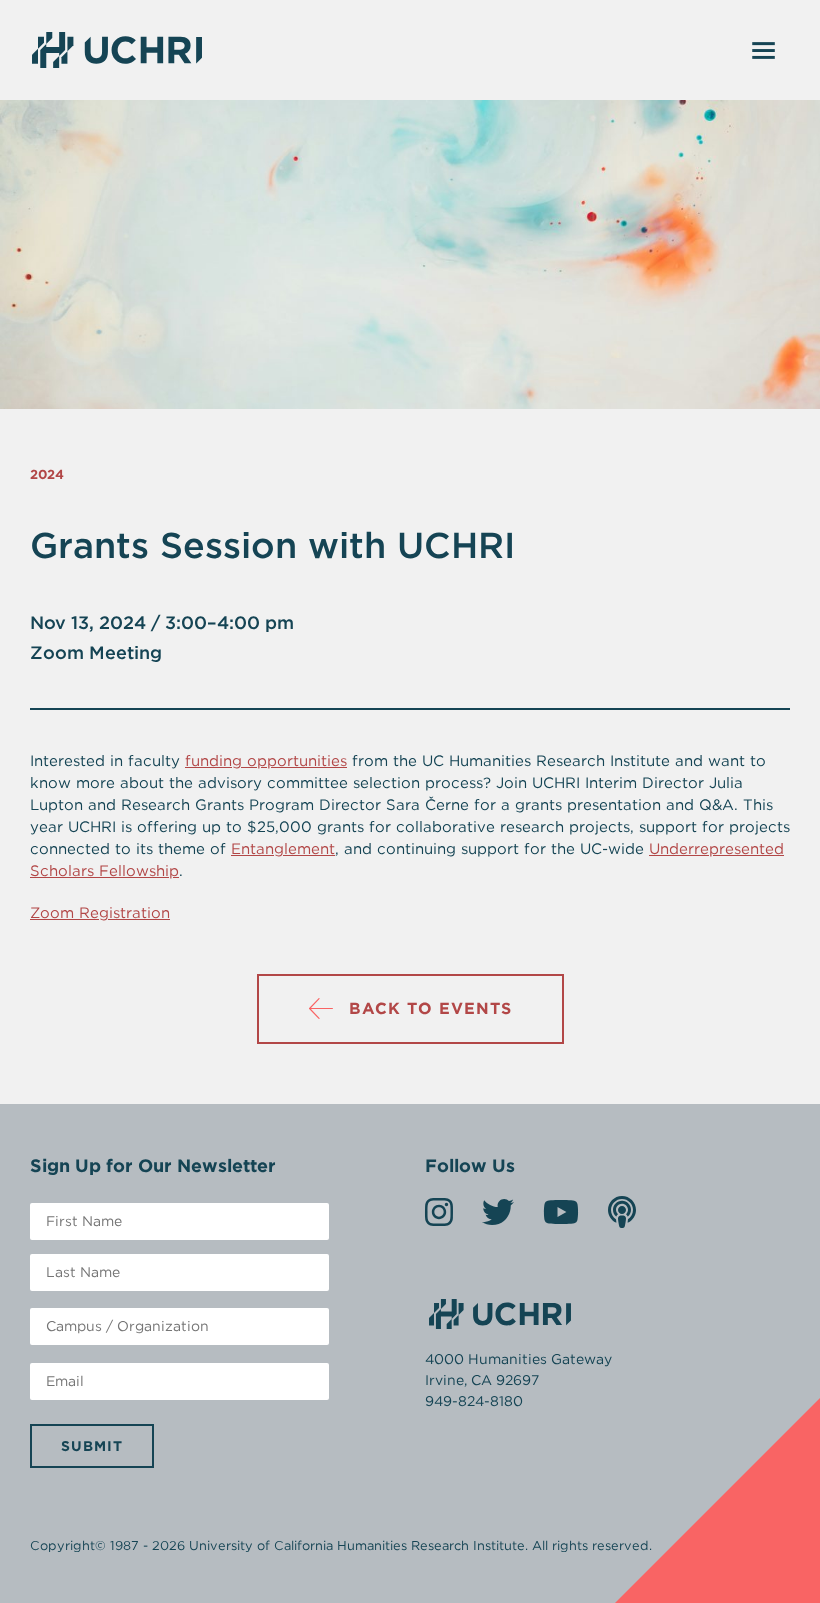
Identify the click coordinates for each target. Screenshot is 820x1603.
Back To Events (430, 1008)
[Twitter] (498, 1218)
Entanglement (283, 849)
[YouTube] (561, 1218)
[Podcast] (622, 1218)
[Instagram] (439, 1218)
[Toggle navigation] (764, 50)
